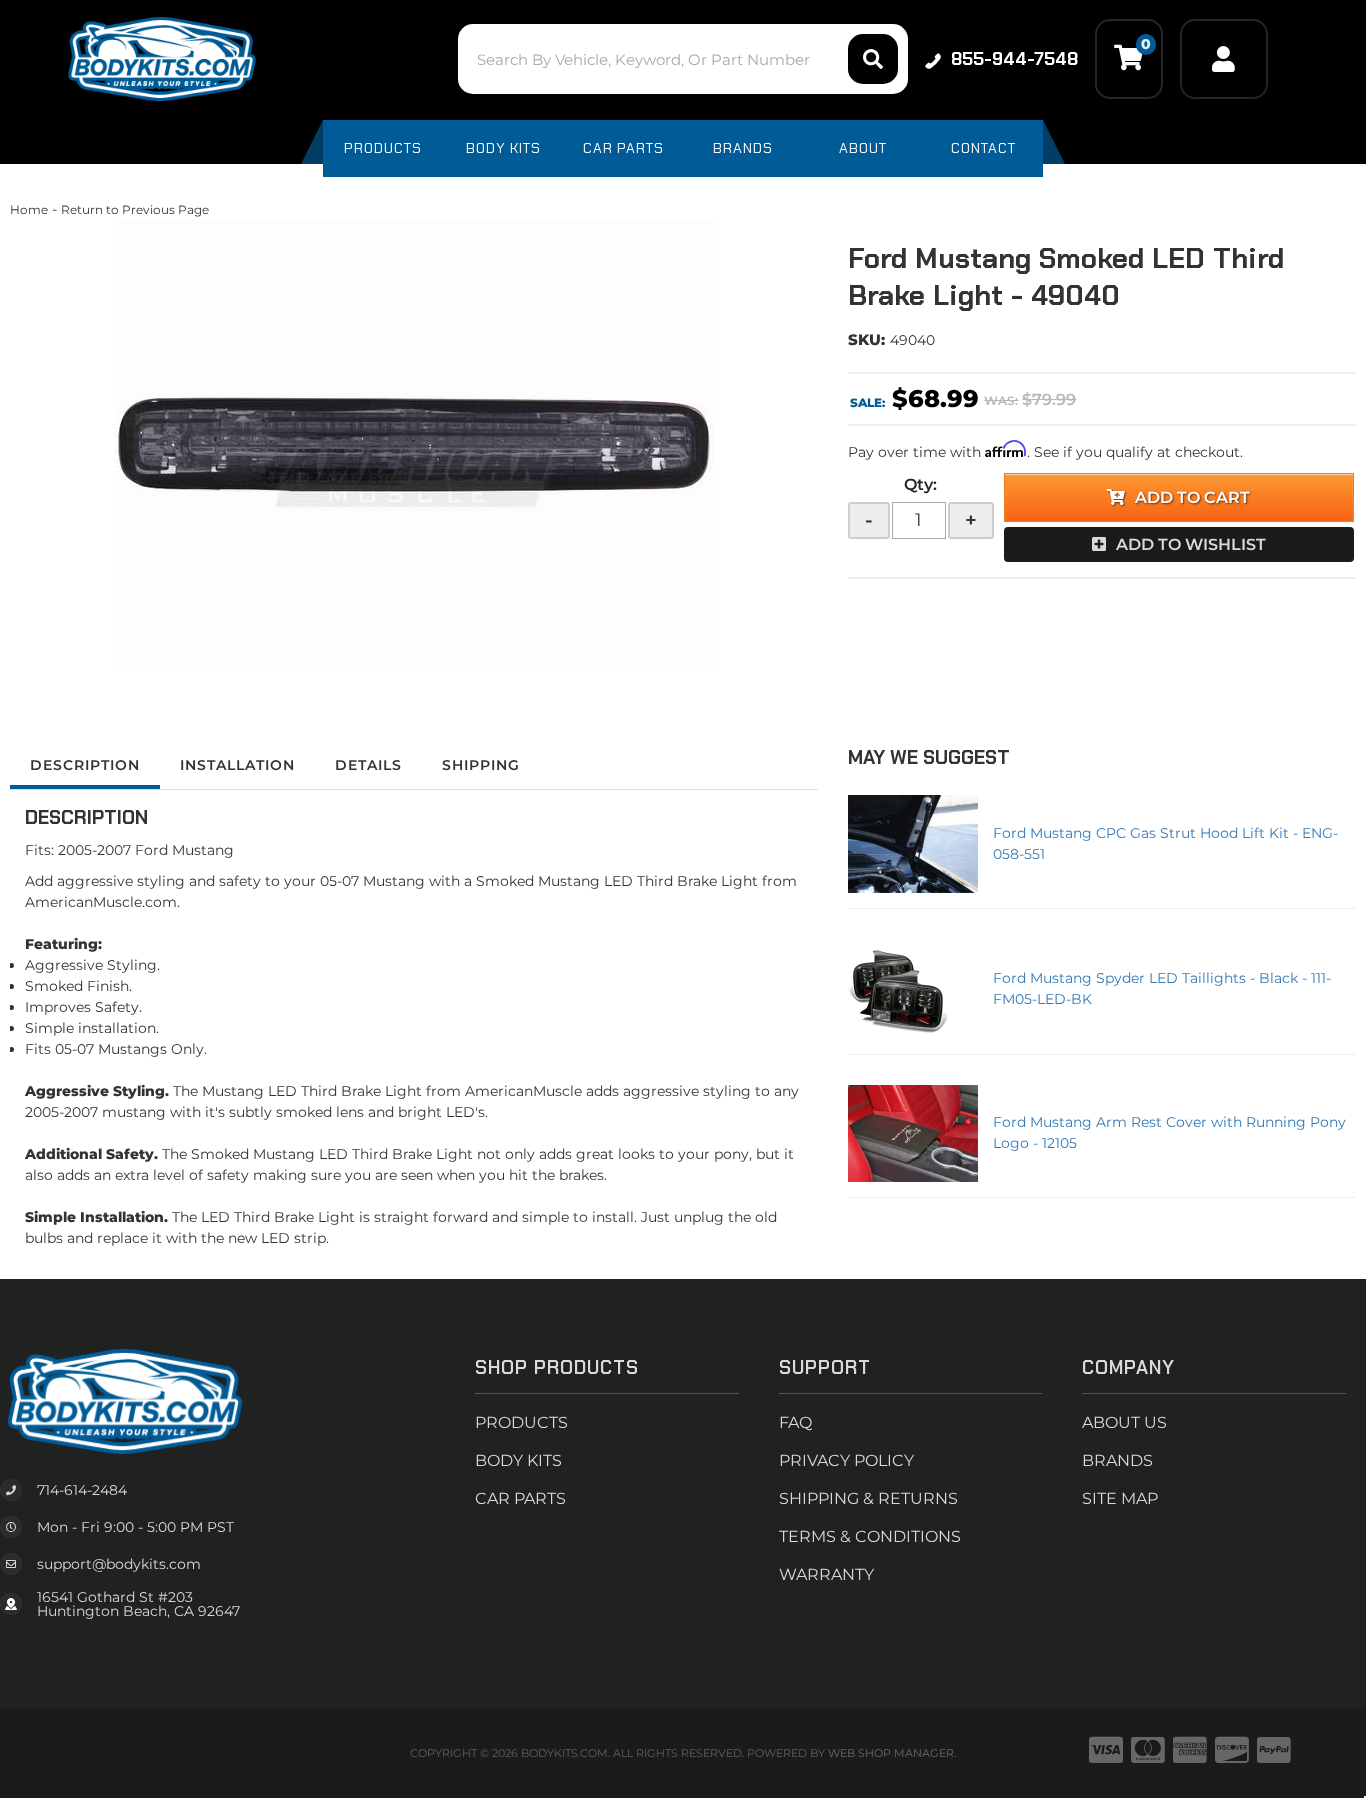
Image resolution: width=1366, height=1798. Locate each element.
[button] (682, 59)
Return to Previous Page (135, 209)
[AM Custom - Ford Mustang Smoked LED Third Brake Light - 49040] (414, 445)
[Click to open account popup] (1224, 59)
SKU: (866, 339)
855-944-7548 (1014, 59)
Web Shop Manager (891, 1753)
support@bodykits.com (119, 1564)
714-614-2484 (82, 1490)
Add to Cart (1192, 497)
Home (29, 209)
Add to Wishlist (1191, 544)
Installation (237, 765)
